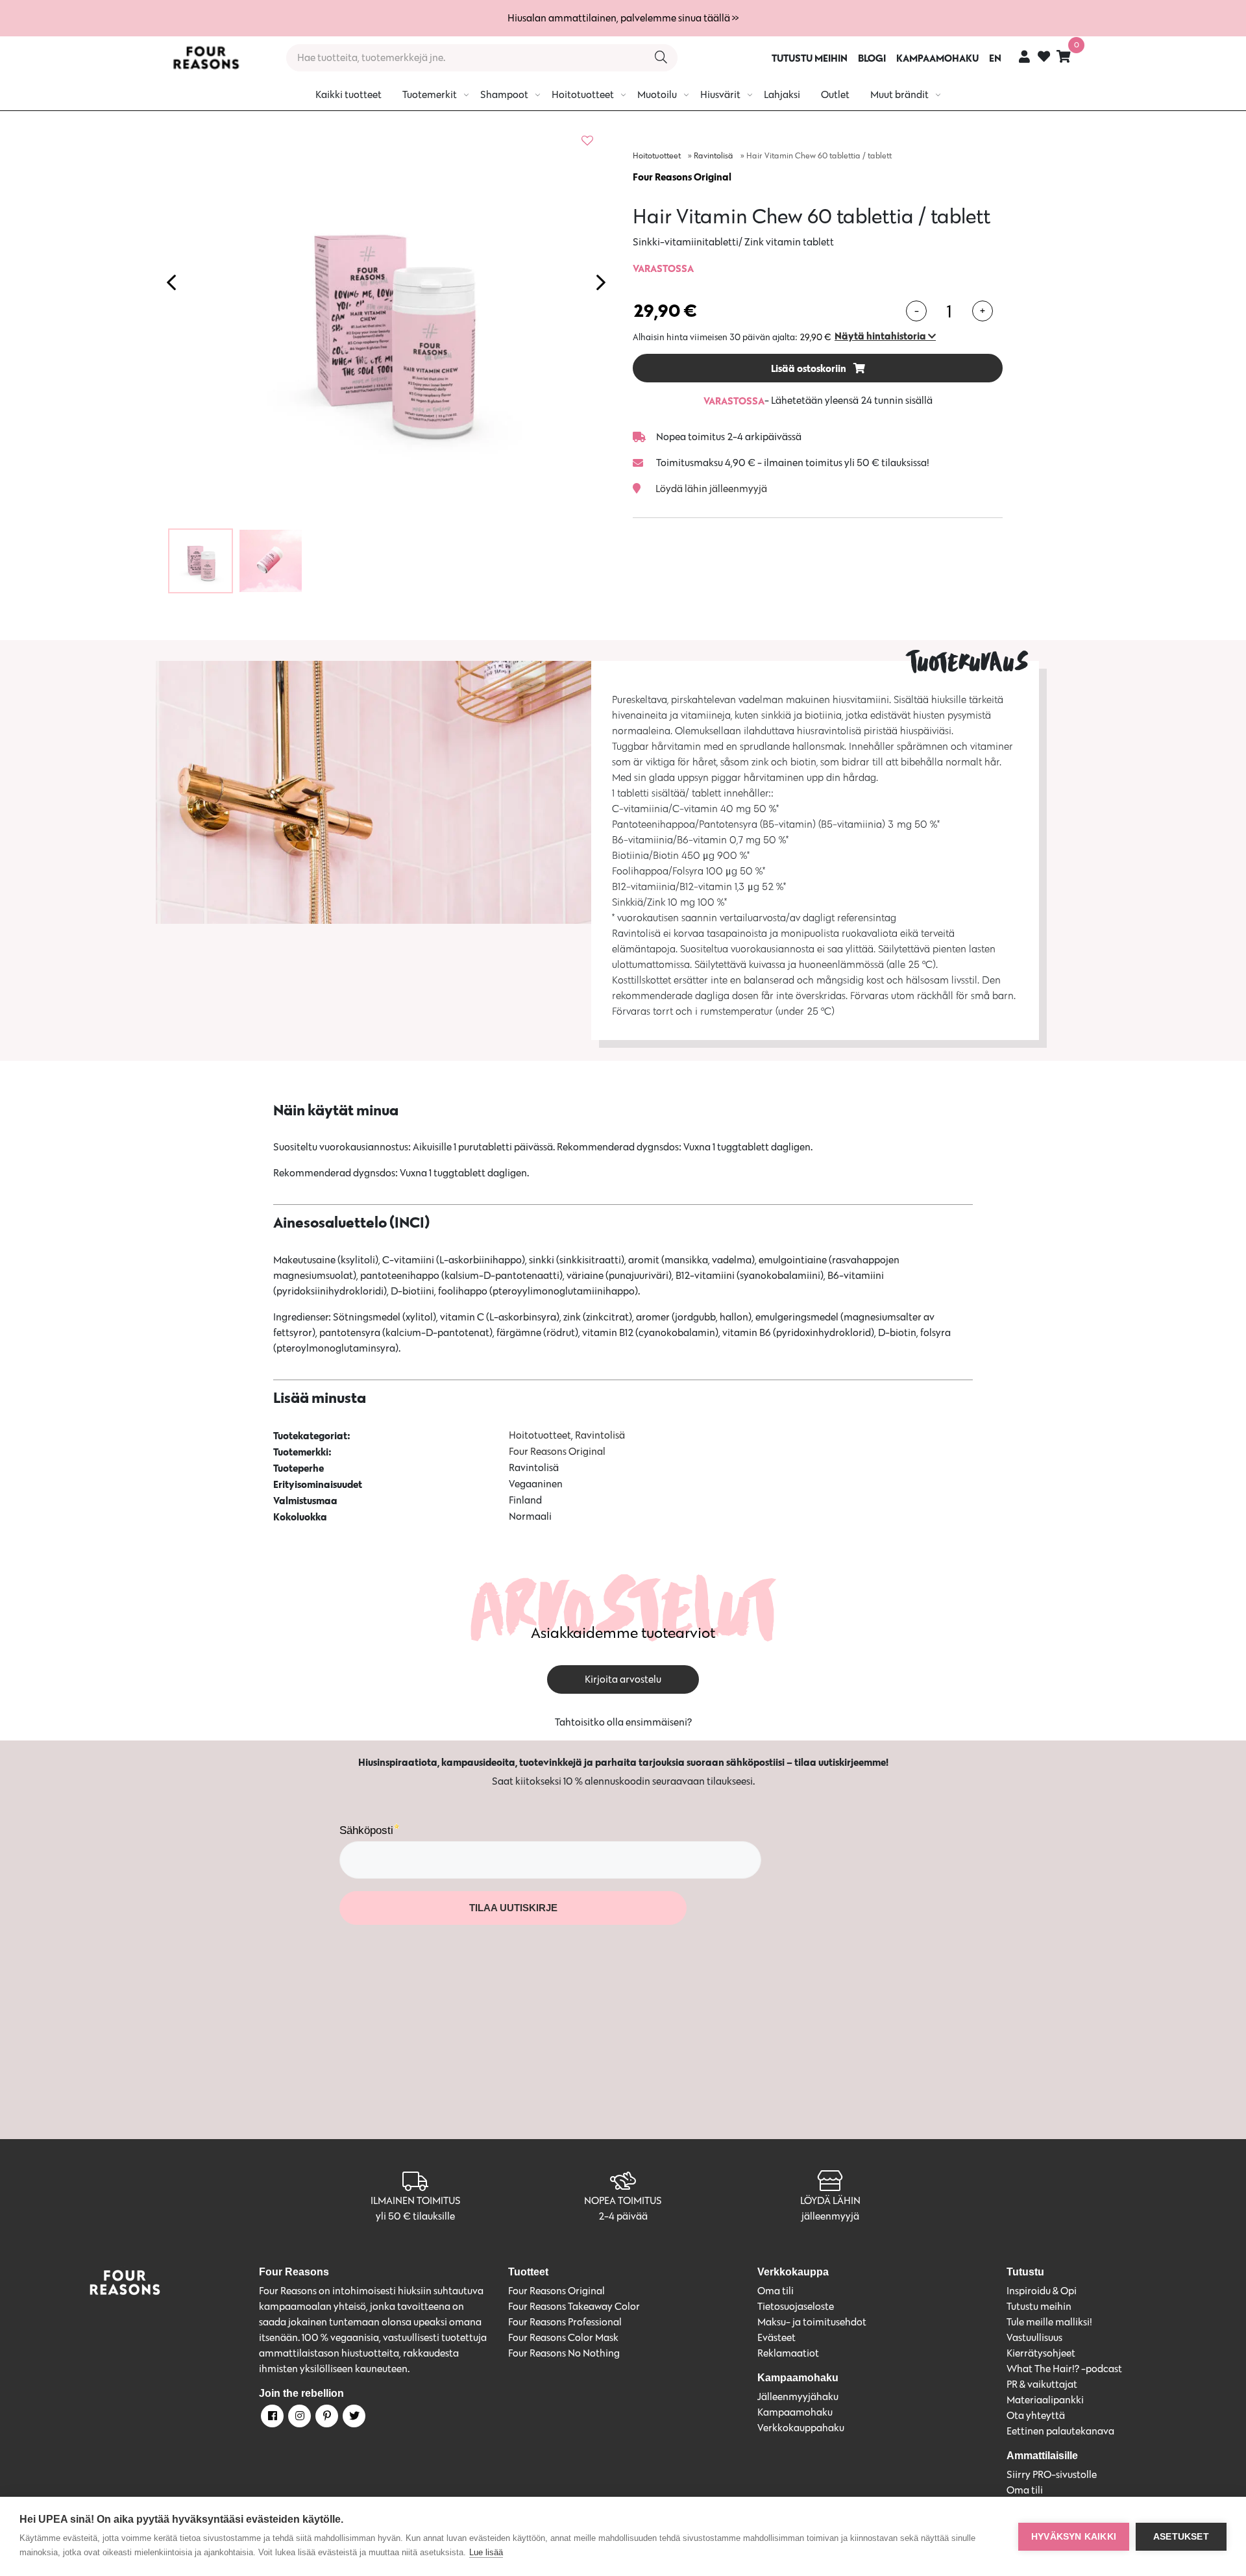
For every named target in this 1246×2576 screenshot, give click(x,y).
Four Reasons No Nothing (564, 2353)
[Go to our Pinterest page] (326, 2418)
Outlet (835, 94)
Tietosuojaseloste (796, 2306)
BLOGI (872, 58)
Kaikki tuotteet (348, 94)
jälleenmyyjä (830, 2216)
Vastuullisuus (1034, 2337)
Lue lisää (486, 2552)
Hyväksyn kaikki (1074, 2537)
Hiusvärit (720, 94)
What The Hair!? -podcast (1064, 2369)
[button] (885, 336)
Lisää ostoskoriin (810, 368)
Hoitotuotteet (583, 94)
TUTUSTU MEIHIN (810, 58)
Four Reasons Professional (565, 2322)
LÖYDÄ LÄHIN (830, 2200)
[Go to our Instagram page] (299, 2418)
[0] (1064, 56)
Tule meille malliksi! (1049, 2322)
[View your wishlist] (1044, 58)
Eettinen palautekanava (1060, 2431)
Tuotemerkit (430, 94)
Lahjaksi (782, 94)
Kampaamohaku (795, 2412)
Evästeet (776, 2337)
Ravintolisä (714, 155)
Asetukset (1181, 2537)
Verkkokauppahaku (801, 2428)
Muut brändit (899, 94)
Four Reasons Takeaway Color (574, 2306)
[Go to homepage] (206, 58)
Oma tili (776, 2291)
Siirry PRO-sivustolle (1052, 2474)
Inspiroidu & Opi (1042, 2291)
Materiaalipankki (1045, 2400)
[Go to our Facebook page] (271, 2418)
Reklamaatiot (788, 2353)
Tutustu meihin (1039, 2306)
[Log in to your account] (1024, 56)
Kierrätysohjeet (1041, 2353)
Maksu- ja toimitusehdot (812, 2322)
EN (995, 58)
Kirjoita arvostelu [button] (623, 1679)
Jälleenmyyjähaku (798, 2396)
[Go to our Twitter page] (353, 2418)
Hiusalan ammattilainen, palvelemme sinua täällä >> (623, 18)
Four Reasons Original (682, 177)
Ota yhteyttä (1036, 2415)
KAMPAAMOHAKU (937, 58)
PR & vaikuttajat (1042, 2384)
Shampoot (504, 94)
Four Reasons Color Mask (563, 2337)
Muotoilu (657, 94)
